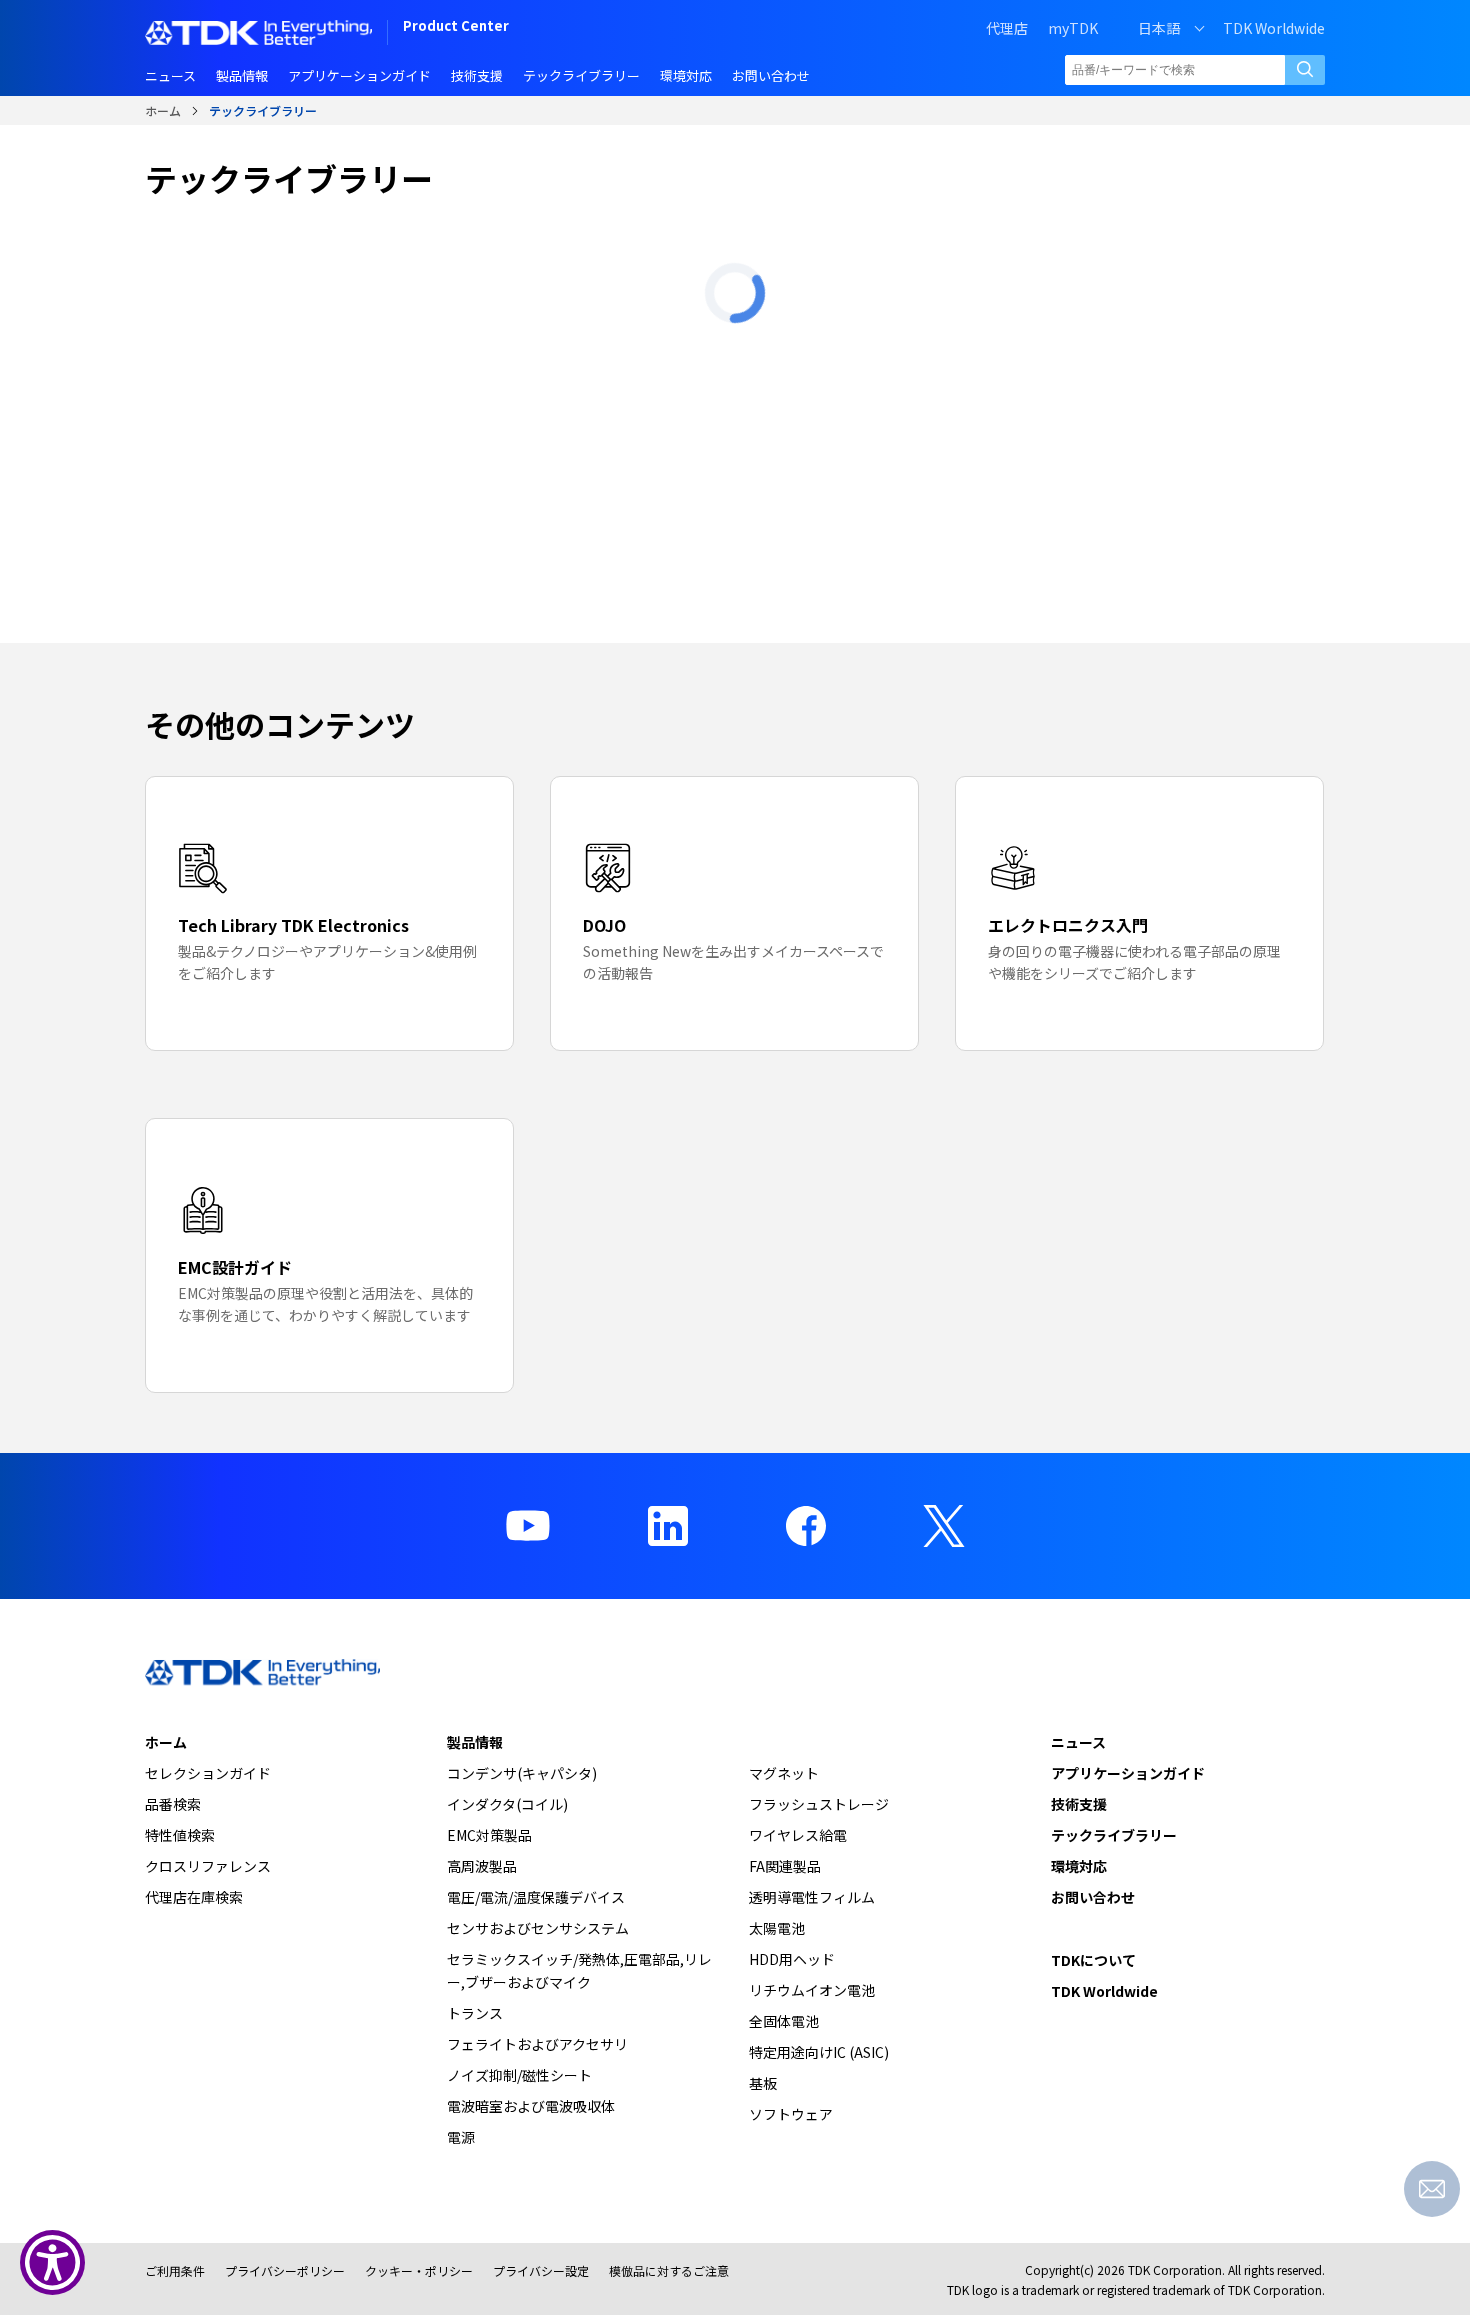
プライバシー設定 (541, 2270)
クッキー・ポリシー (419, 2270)
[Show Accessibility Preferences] (52, 2262)
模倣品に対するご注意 (669, 2270)
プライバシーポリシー (285, 2270)
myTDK (1073, 28)
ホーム (163, 110)
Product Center (456, 27)
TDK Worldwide (1274, 28)
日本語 (1159, 28)
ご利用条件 (175, 2270)
